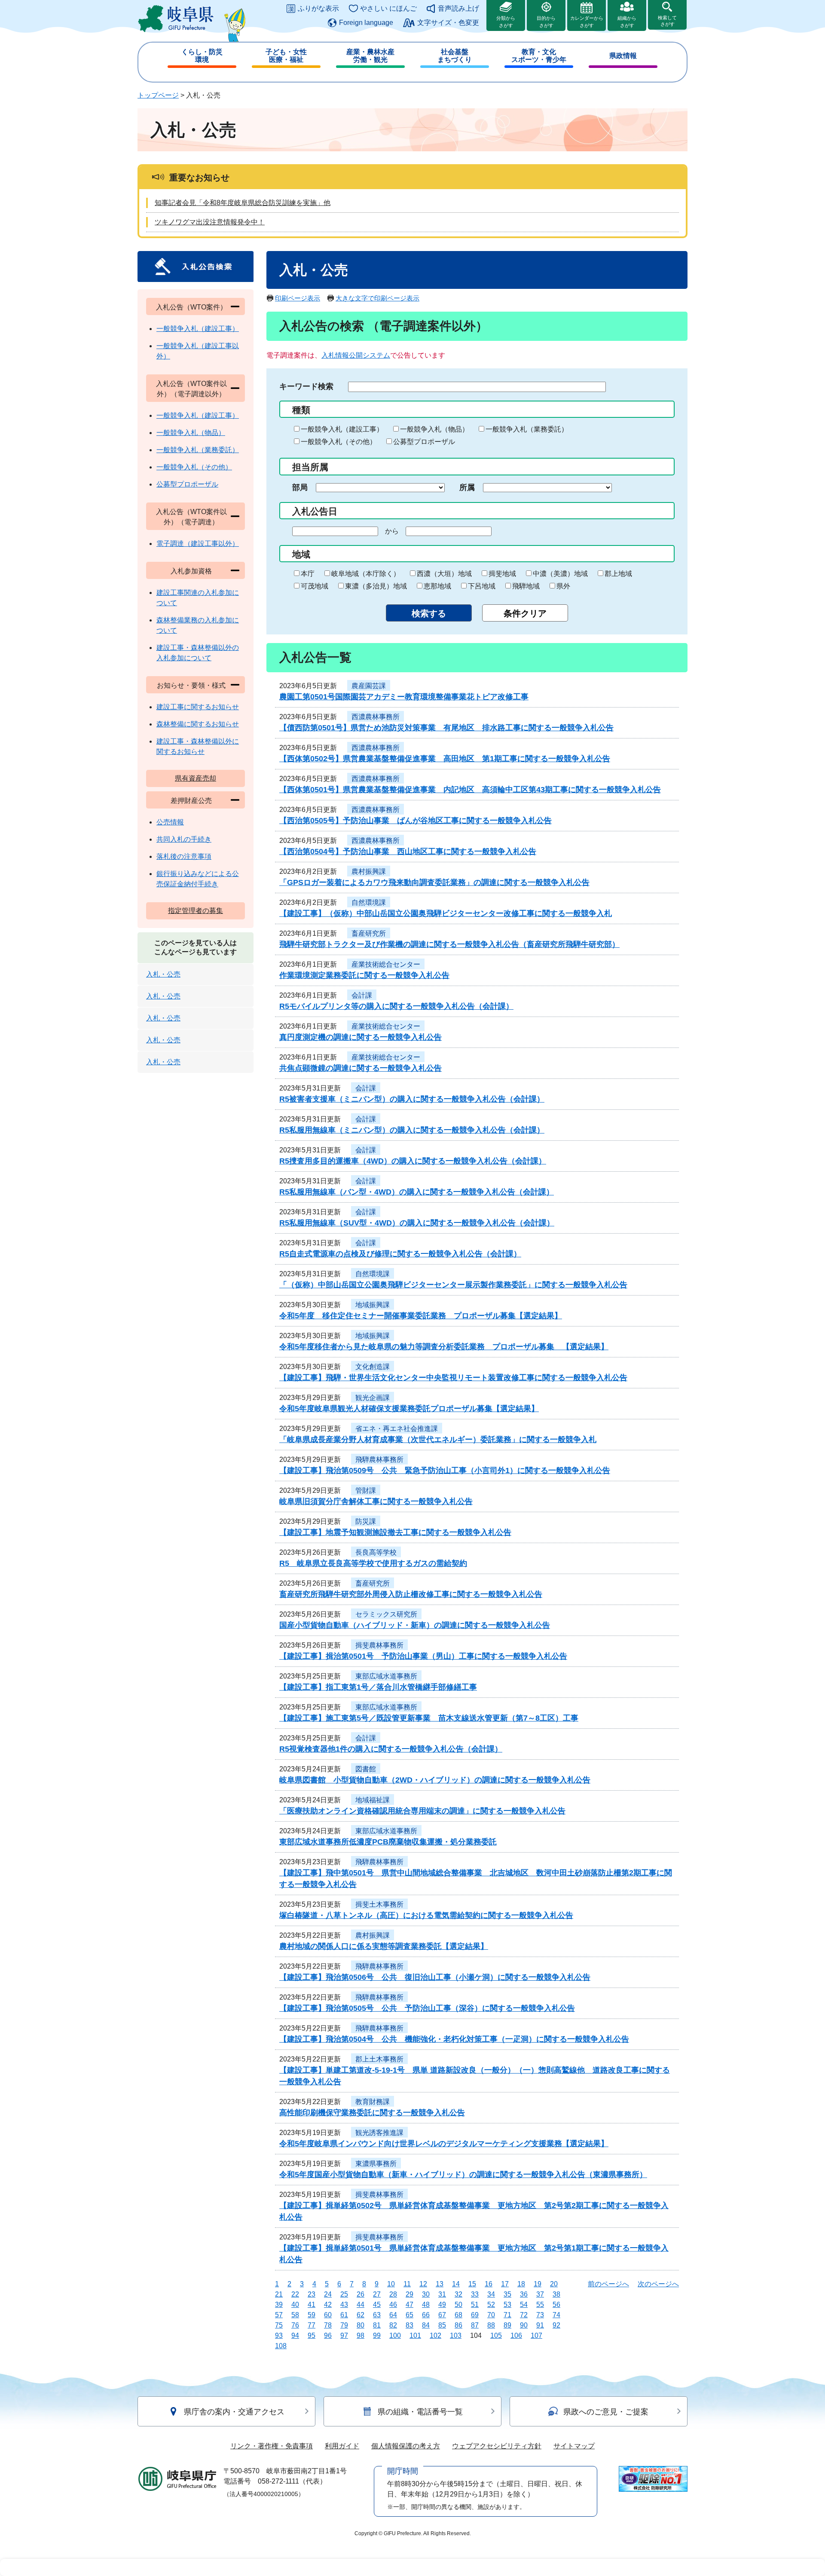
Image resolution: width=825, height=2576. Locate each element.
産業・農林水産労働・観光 (370, 56)
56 (556, 2305)
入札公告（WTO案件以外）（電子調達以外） (191, 389)
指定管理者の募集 (196, 911)
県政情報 (623, 56)
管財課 (366, 1490)
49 (442, 2305)
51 (475, 2305)
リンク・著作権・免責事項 (272, 2446)
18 (521, 2284)
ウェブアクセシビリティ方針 (497, 2446)
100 (395, 2336)
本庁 (308, 574)
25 (344, 2294)
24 (328, 2294)
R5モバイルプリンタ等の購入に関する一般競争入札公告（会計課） (396, 1006)
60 (328, 2315)
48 (426, 2305)
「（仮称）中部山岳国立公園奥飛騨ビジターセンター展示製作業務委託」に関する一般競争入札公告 (453, 1285)
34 (491, 2294)
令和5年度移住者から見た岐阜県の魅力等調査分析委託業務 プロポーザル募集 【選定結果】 (444, 1347)
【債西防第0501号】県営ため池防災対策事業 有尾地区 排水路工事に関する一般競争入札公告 (446, 728)
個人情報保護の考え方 (406, 2446)
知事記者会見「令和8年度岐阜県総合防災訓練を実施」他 (243, 203)
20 (554, 2284)
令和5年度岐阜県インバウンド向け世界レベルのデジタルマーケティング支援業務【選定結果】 (444, 2144)
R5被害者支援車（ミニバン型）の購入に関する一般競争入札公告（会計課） (412, 1099)
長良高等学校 (376, 1552)
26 (361, 2294)
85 (442, 2325)
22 (295, 2294)
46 (393, 2305)
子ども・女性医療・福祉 (286, 56)
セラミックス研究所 (386, 1614)
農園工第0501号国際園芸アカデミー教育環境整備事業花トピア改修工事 (404, 697)
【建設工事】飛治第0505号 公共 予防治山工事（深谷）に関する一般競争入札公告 (427, 2008)
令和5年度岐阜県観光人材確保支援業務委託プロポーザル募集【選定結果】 (409, 1409)
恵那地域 (437, 586)
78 (328, 2325)
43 (344, 2305)
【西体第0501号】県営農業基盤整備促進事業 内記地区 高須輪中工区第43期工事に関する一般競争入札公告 (470, 790)
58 (295, 2315)
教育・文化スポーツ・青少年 (539, 56)
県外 (563, 586)
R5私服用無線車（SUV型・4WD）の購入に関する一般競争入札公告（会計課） (417, 1223)
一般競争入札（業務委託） (527, 429)
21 (279, 2294)
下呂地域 (482, 586)
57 (279, 2315)
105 (496, 2336)
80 (361, 2325)
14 (456, 2284)
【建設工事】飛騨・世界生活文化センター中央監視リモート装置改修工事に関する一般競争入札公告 (453, 1378)
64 (393, 2315)
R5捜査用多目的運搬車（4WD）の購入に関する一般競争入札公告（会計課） (413, 1161)
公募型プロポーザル (424, 442)
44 (361, 2305)
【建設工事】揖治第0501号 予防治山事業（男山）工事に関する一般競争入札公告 (423, 1656)
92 (556, 2325)
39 (279, 2305)
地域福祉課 (373, 1800)
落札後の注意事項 (184, 856)
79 (344, 2325)
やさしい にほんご (388, 8)
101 (415, 2336)
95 (312, 2336)
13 (440, 2284)
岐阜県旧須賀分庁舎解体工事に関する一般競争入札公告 (376, 1501)
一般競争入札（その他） (339, 442)
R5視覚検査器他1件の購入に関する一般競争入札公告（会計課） (391, 1749)
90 (524, 2325)
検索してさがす (667, 21)
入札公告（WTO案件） (191, 307)
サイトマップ (574, 2446)
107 (536, 2336)
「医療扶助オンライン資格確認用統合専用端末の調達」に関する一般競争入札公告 (422, 1811)
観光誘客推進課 (379, 2133)
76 (295, 2325)
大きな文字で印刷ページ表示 (377, 298)
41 (312, 2305)
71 (507, 2315)
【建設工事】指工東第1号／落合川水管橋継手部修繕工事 (378, 1687)
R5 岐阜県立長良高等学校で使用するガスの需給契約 (373, 1563)
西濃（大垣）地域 (444, 574)
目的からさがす (546, 22)
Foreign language (366, 23)
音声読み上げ (458, 8)
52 (491, 2305)
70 (491, 2315)
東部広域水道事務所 (386, 1676)
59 (312, 2315)
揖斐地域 (502, 574)
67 (442, 2315)
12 (423, 2284)
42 (328, 2305)
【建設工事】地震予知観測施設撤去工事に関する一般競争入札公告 (395, 1532)
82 (393, 2325)
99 (377, 2336)
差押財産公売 (191, 801)
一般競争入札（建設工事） (342, 429)
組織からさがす (627, 22)
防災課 (366, 1521)
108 (281, 2346)
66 (426, 2315)
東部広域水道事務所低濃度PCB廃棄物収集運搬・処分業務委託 (388, 1842)
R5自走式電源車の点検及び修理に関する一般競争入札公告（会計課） (400, 1254)
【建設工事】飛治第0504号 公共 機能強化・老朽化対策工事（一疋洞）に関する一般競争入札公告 (454, 2039)
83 (409, 2325)
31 (442, 2294)
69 (475, 2315)
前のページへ (608, 2284)
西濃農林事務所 (376, 717)
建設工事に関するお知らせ (198, 707)
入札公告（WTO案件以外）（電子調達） (191, 517)
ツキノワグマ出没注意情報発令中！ (210, 222)
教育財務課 (373, 2102)
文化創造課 (373, 1367)
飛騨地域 (526, 586)
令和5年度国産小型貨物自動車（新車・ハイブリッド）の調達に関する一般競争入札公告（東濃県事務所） (463, 2175)
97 (344, 2336)
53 (507, 2305)
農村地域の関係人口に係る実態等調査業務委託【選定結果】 (384, 1946)
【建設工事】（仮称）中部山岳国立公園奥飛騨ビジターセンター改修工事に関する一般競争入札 (446, 913)
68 (458, 2315)
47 (409, 2305)
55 (540, 2305)
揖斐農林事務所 (379, 1645)
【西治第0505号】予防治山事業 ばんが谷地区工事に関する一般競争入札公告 (416, 821)
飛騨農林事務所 (379, 1460)
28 (393, 2294)
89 (507, 2325)
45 (377, 2305)
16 (489, 2284)
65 (409, 2315)
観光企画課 (373, 1398)
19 (538, 2284)
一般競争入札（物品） (434, 429)
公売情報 (170, 822)
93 (279, 2336)
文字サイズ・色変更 (448, 23)
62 (361, 2315)
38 (556, 2294)
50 (458, 2305)
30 (426, 2294)
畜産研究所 (369, 933)
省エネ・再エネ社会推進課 (397, 1429)
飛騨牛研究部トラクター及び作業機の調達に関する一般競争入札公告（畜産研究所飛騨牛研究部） (449, 944)
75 (279, 2325)
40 (295, 2305)
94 (295, 2336)
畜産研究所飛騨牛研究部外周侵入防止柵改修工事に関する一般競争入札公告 (411, 1594)
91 (540, 2325)
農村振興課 (369, 871)
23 (312, 2294)
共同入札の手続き (184, 839)
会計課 (362, 995)
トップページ (158, 95)
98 (361, 2336)
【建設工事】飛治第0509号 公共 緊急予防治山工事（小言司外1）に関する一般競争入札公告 (445, 1470)
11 (407, 2284)
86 (458, 2325)
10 (391, 2284)
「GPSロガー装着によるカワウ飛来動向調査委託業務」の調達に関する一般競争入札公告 (434, 882)
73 (540, 2315)
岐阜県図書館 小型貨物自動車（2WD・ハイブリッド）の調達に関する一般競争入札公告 (435, 1780)
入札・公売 (163, 974)
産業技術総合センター (386, 964)
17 (505, 2284)
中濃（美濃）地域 (560, 574)
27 (377, 2294)
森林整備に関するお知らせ (198, 724)
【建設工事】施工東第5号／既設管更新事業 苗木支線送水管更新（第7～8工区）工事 (429, 1718)
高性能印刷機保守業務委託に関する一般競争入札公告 (372, 2113)
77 (312, 2325)
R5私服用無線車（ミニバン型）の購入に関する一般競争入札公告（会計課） (412, 1130)
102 (435, 2336)
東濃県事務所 (376, 2164)
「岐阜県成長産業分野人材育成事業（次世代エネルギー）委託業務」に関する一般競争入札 (438, 1440)
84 (426, 2325)
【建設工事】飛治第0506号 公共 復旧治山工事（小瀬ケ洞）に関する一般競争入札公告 (435, 1977)
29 (409, 2294)
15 (472, 2284)
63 (377, 2315)
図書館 (366, 1769)
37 (540, 2294)
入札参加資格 (191, 571)
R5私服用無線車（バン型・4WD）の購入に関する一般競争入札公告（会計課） (417, 1192)
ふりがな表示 (318, 8)
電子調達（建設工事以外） (198, 544)
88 (491, 2325)
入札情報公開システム (356, 355)
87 (475, 2325)
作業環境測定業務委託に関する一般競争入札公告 (364, 975)
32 (458, 2294)
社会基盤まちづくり (455, 56)
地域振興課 (373, 1305)
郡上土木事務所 (379, 2059)
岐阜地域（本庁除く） (366, 574)
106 (516, 2336)
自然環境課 (369, 902)
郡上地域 (618, 574)
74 (556, 2315)
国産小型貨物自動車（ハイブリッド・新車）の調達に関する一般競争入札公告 (415, 1625)
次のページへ (658, 2284)
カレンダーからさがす (587, 22)
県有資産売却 (196, 778)
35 (507, 2294)
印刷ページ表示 (298, 298)
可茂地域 (315, 586)
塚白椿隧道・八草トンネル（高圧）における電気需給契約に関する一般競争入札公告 (426, 1915)
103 (456, 2336)
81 (377, 2325)
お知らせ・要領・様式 (191, 685)
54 (524, 2305)
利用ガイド (342, 2446)
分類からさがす (506, 22)
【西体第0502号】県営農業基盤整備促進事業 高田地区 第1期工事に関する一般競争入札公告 (445, 759)
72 (524, 2315)
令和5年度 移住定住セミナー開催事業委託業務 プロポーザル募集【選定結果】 (421, 1316)
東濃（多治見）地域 (376, 586)
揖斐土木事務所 (379, 1904)
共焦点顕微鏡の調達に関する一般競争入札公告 (361, 1068)
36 (524, 2294)
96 (328, 2336)
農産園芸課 (369, 686)
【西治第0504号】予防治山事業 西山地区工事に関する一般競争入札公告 (408, 852)
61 (344, 2315)
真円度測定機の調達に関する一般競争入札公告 (361, 1037)
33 (475, 2294)
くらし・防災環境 (202, 56)
